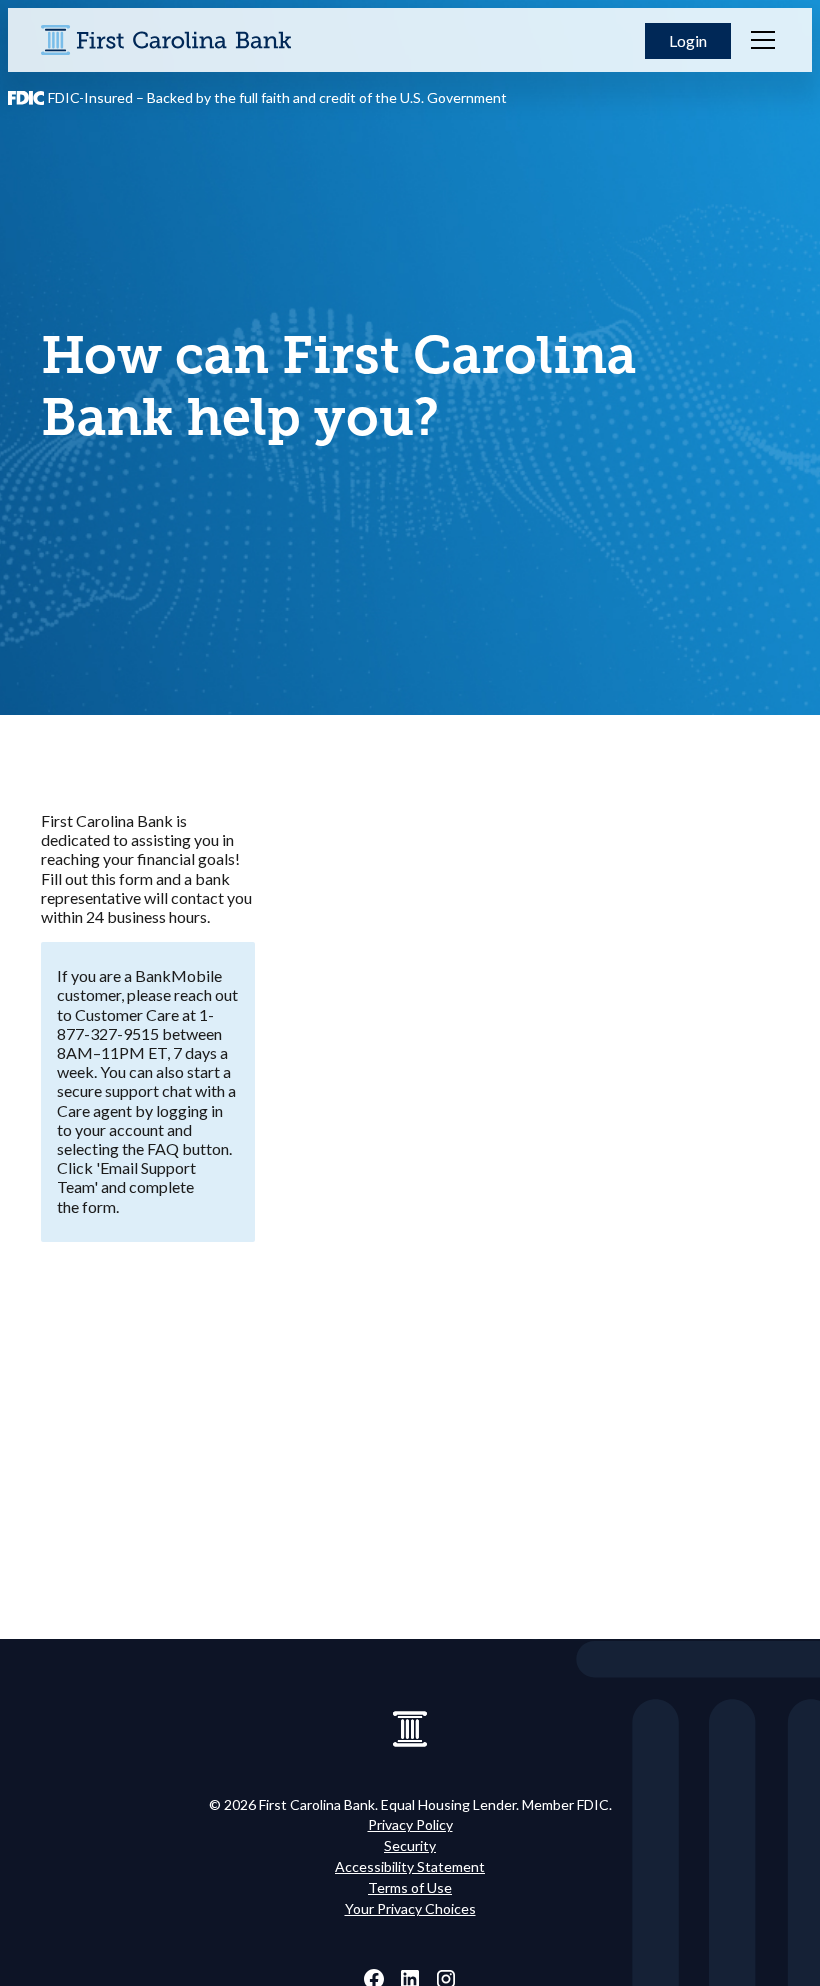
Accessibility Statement (410, 1866)
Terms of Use (410, 1887)
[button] (688, 40)
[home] (166, 40)
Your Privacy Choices (410, 1908)
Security (410, 1845)
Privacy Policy (410, 1824)
